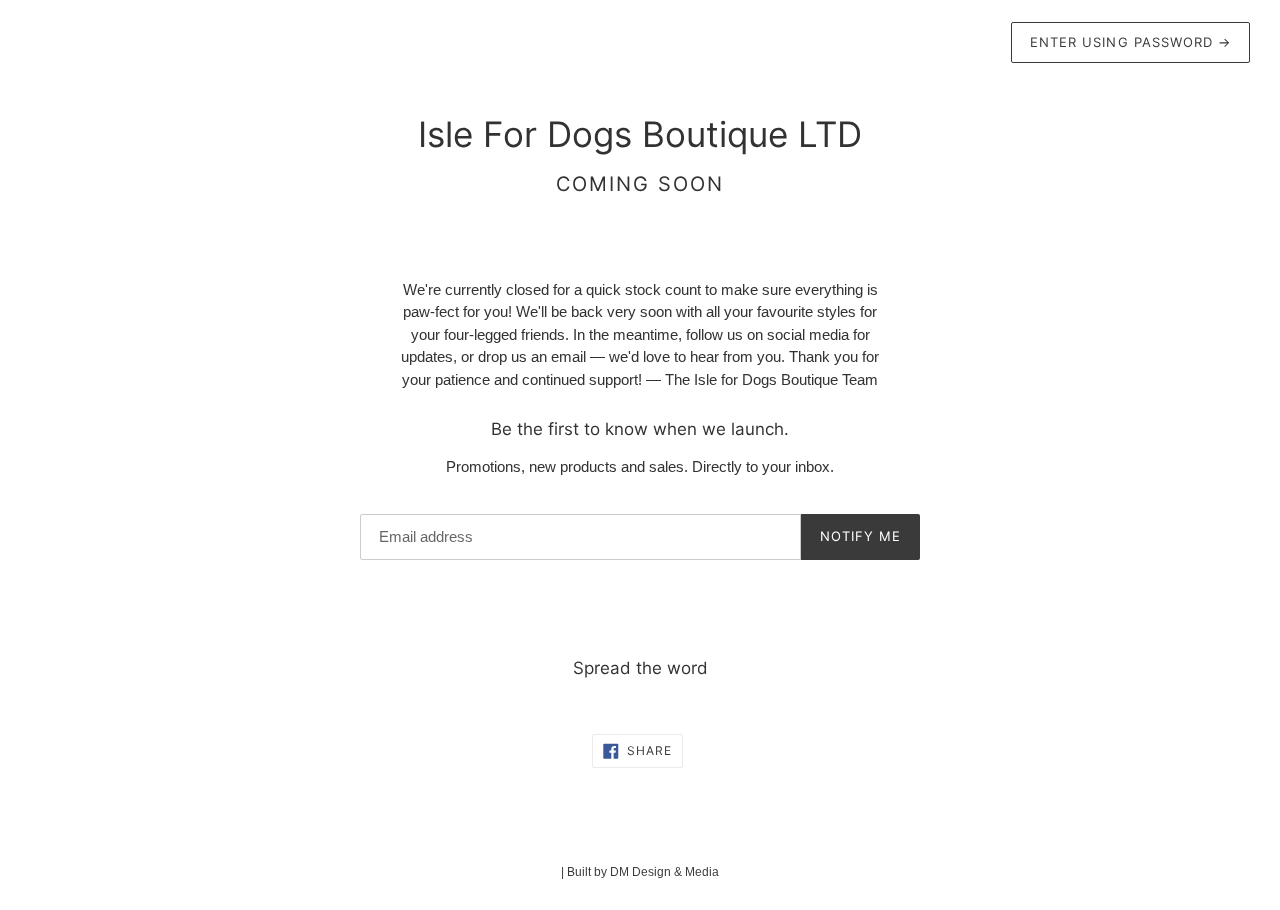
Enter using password (1130, 42)
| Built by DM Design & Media (640, 872)
